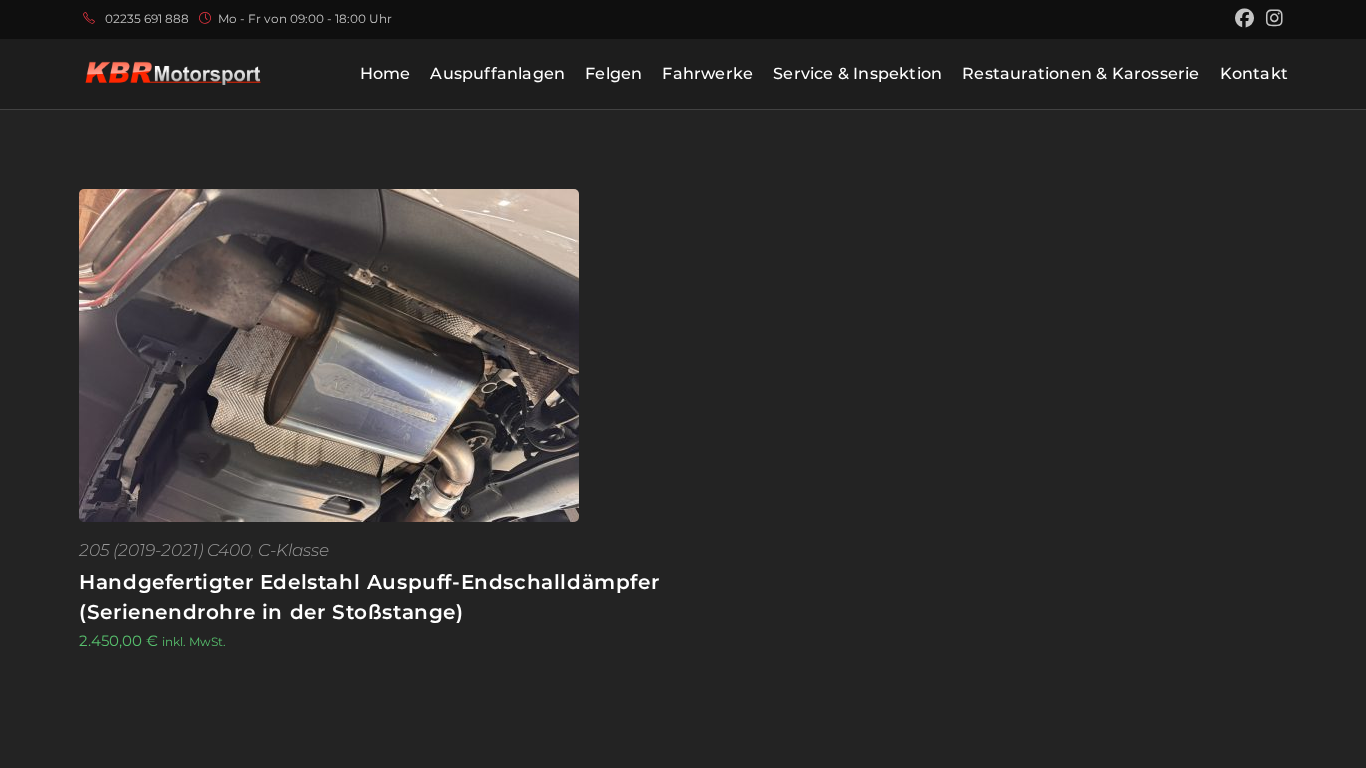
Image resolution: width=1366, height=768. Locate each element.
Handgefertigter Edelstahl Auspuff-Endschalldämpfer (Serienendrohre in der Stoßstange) (369, 597)
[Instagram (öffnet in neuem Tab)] (1271, 19)
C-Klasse (293, 550)
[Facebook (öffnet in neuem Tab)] (1244, 19)
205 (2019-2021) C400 (165, 550)
